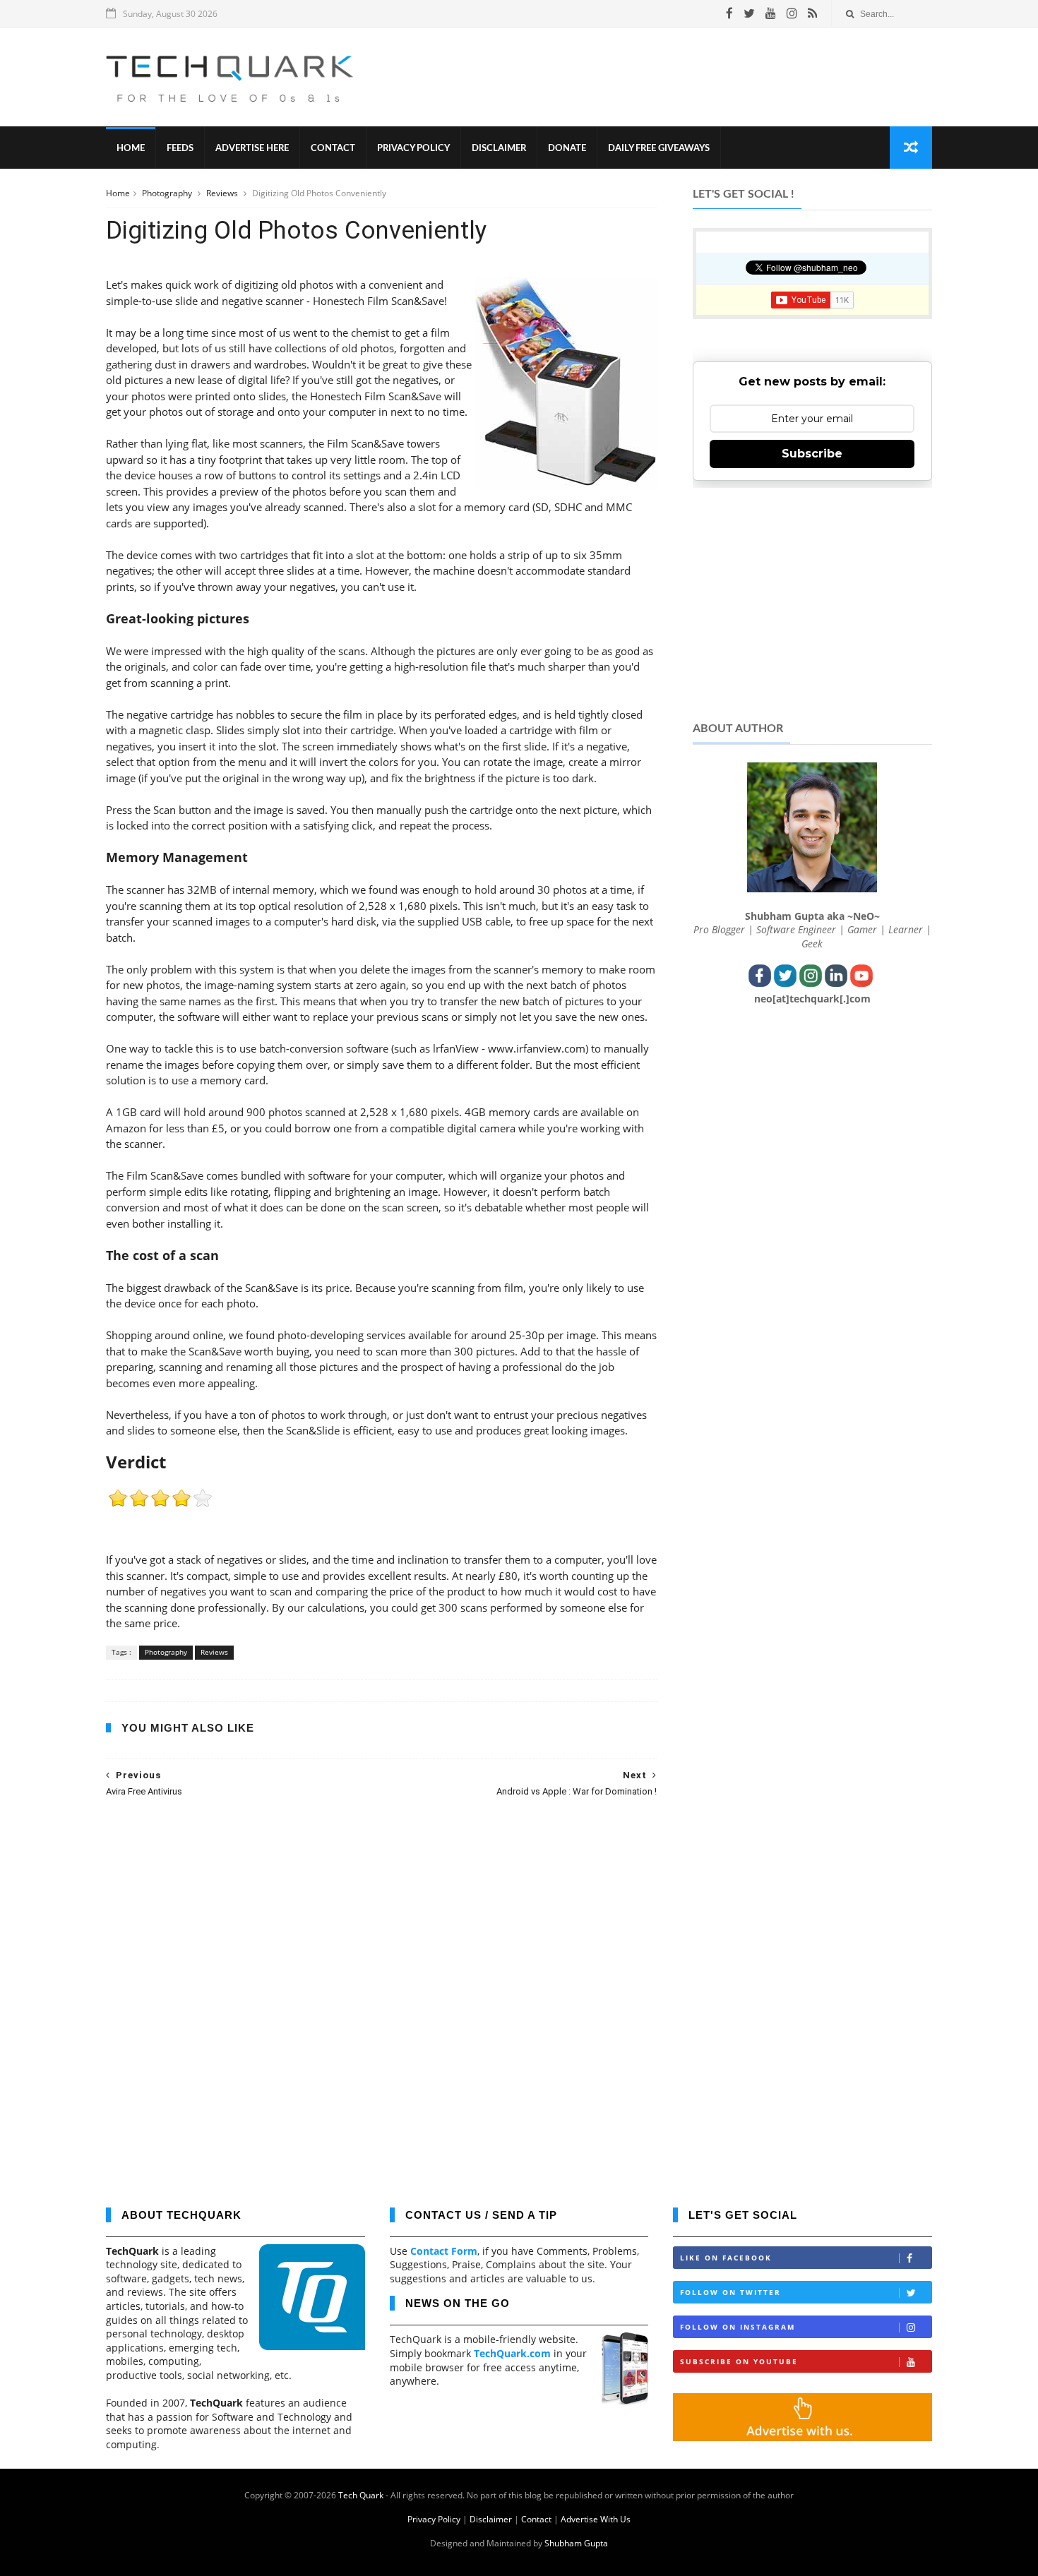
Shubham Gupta (576, 2543)
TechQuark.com (512, 2353)
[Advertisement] (675, 77)
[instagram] (792, 13)
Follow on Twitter (730, 2292)
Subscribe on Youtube (739, 2361)
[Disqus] (381, 1992)
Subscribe (812, 454)
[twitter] (749, 13)
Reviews (223, 193)
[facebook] (729, 13)
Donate (567, 149)
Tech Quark (361, 2495)
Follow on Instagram (738, 2327)
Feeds (180, 149)
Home (131, 149)
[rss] (812, 13)
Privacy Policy (413, 149)
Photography (168, 193)
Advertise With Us (596, 2519)
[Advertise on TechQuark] (803, 2437)
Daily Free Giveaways (659, 149)
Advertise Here (252, 149)
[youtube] (771, 13)
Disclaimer (499, 149)
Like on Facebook (726, 2258)
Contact (333, 149)
